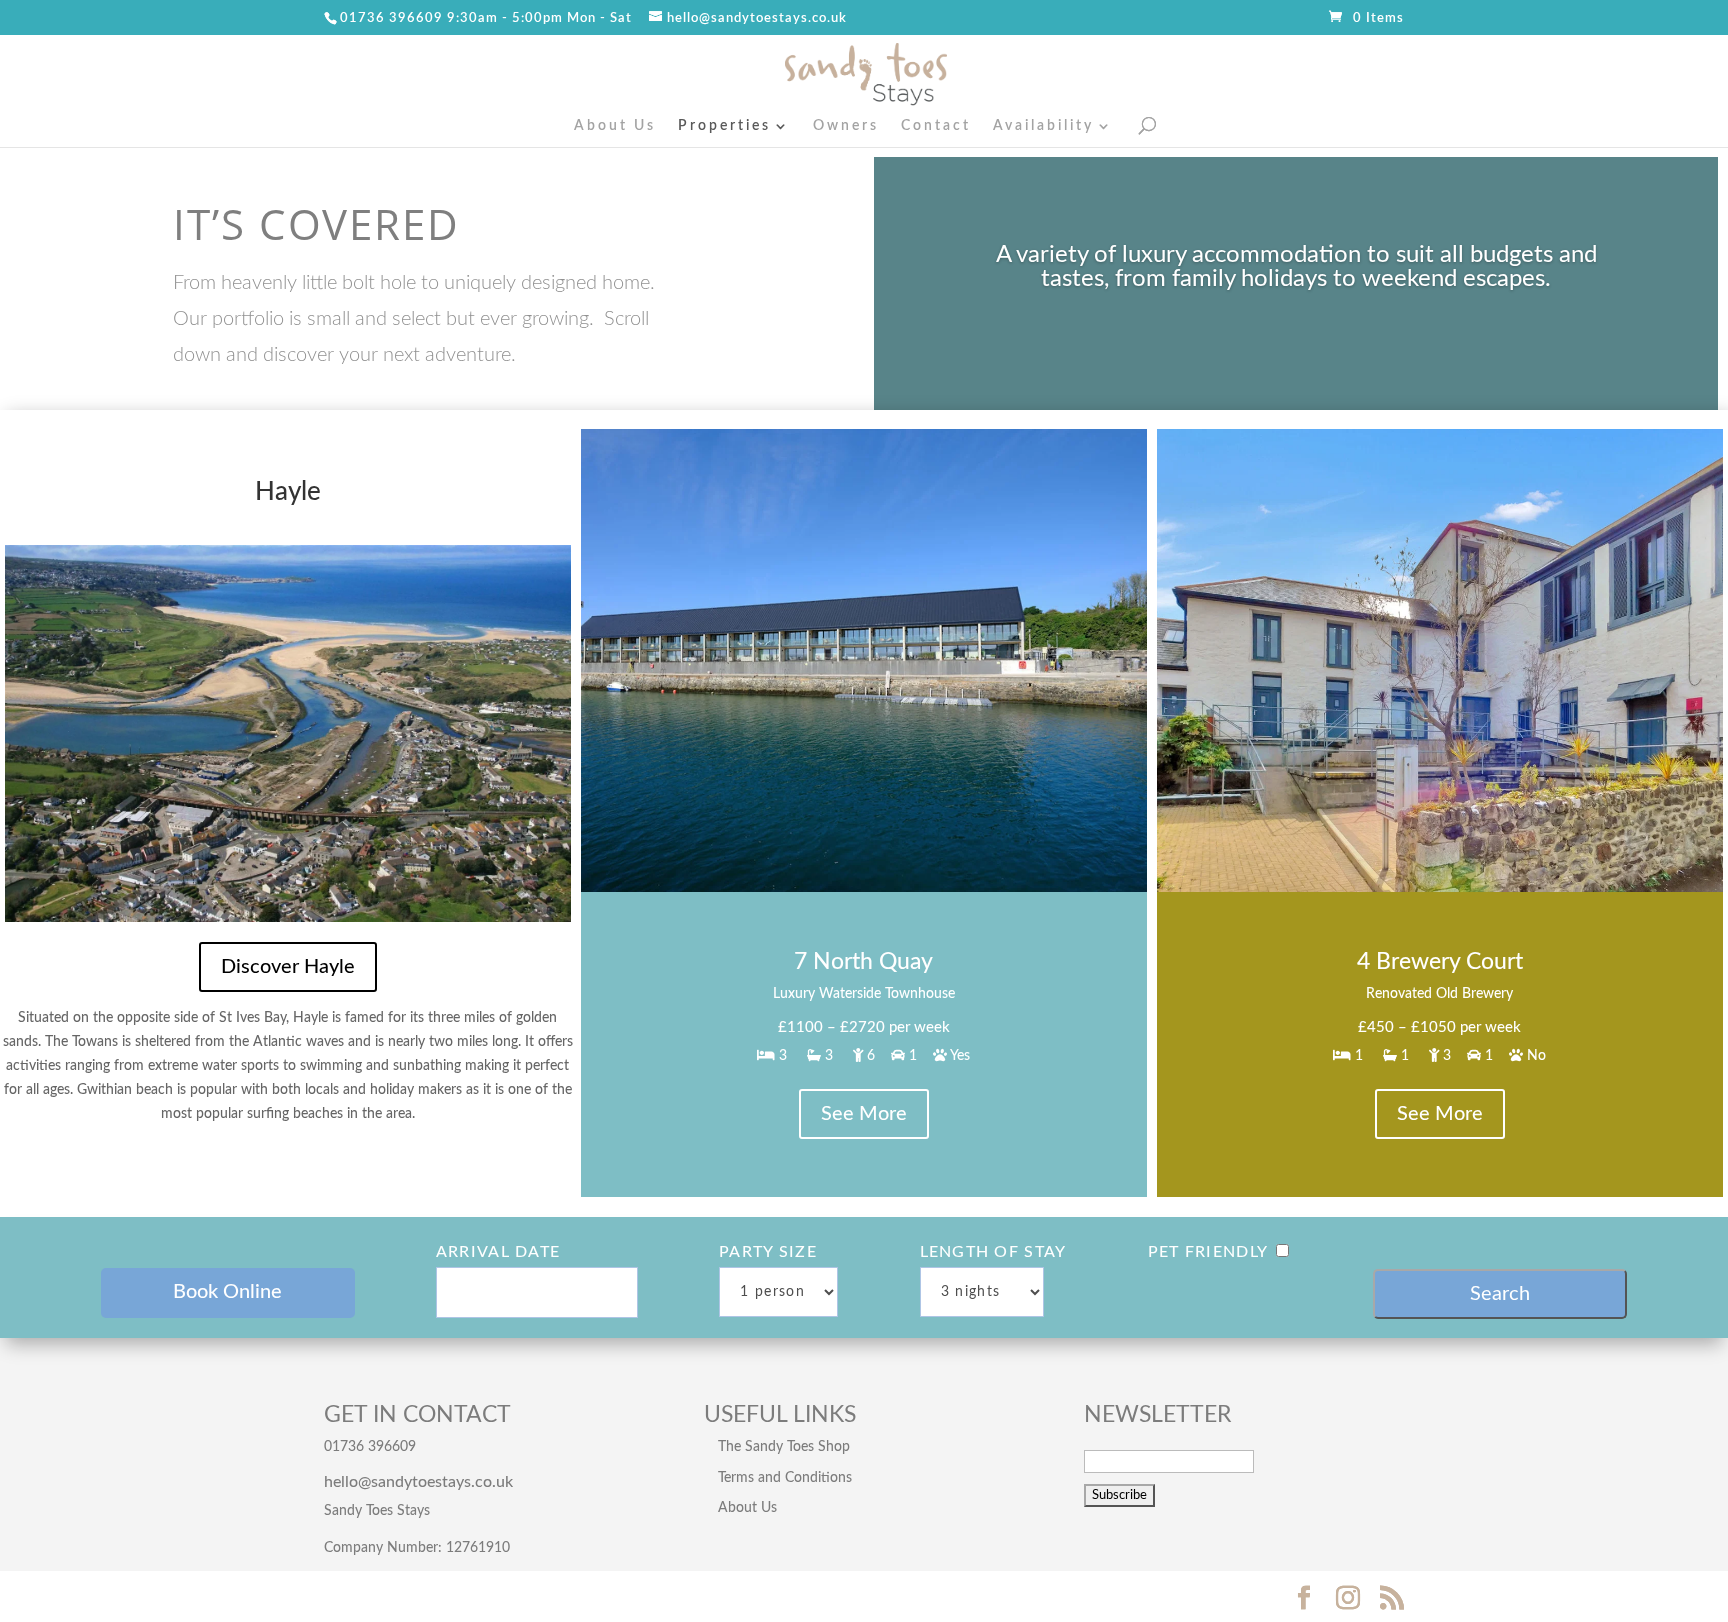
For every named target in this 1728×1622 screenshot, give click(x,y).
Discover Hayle (288, 967)
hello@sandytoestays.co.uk (418, 1482)
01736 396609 (391, 18)
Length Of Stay (993, 1252)
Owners (846, 126)
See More (864, 1114)
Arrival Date (498, 1252)
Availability (1043, 126)
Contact (936, 126)
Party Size (768, 1252)
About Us (615, 126)
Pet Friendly (1208, 1252)
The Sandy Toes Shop (784, 1447)
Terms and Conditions (785, 1478)
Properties (724, 126)
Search (1500, 1294)
